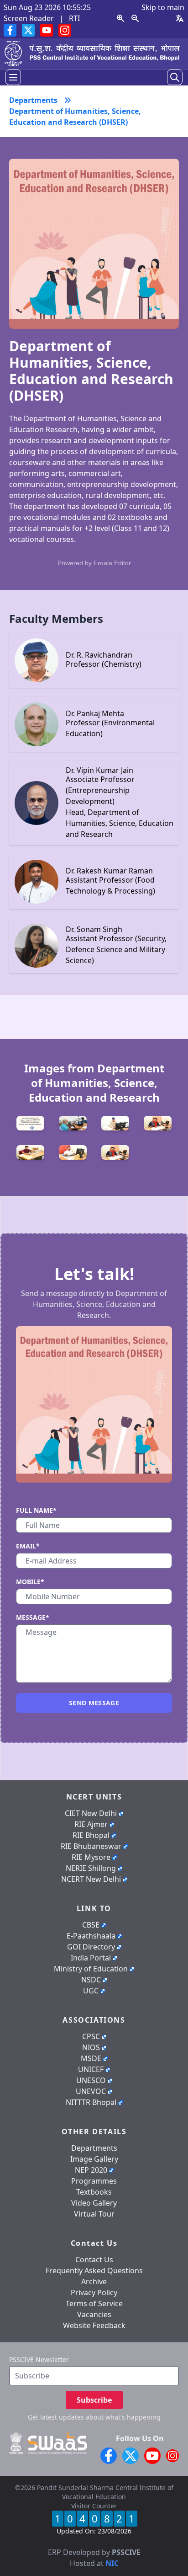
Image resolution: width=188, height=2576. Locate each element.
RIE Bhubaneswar (91, 1846)
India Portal (91, 1958)
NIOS (91, 2047)
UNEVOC (91, 2091)
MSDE (91, 2058)
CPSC (91, 2036)
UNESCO (91, 2080)
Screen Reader (29, 18)
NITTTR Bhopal (91, 2102)
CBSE (91, 1925)
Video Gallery (94, 2203)
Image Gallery (94, 2159)
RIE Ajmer (91, 1824)
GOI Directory (91, 1947)
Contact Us (94, 2260)
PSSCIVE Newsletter (39, 2359)
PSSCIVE (126, 2552)
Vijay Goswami (113, 2541)
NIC (112, 2563)
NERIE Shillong (91, 1868)
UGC (91, 1991)
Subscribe (94, 2400)
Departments (94, 2148)
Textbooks (94, 2192)
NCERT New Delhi (91, 1879)
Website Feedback (94, 2325)
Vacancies (94, 2314)
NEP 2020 (91, 2170)
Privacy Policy (94, 2292)
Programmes (94, 2181)
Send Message (94, 1703)
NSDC (91, 1980)
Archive (94, 2281)
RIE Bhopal (91, 1835)
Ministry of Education (91, 1969)
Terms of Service (94, 2303)
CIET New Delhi (91, 1813)
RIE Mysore (91, 1857)
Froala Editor (112, 563)
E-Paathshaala (91, 1936)
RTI (74, 18)
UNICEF (91, 2069)
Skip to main (163, 7)
